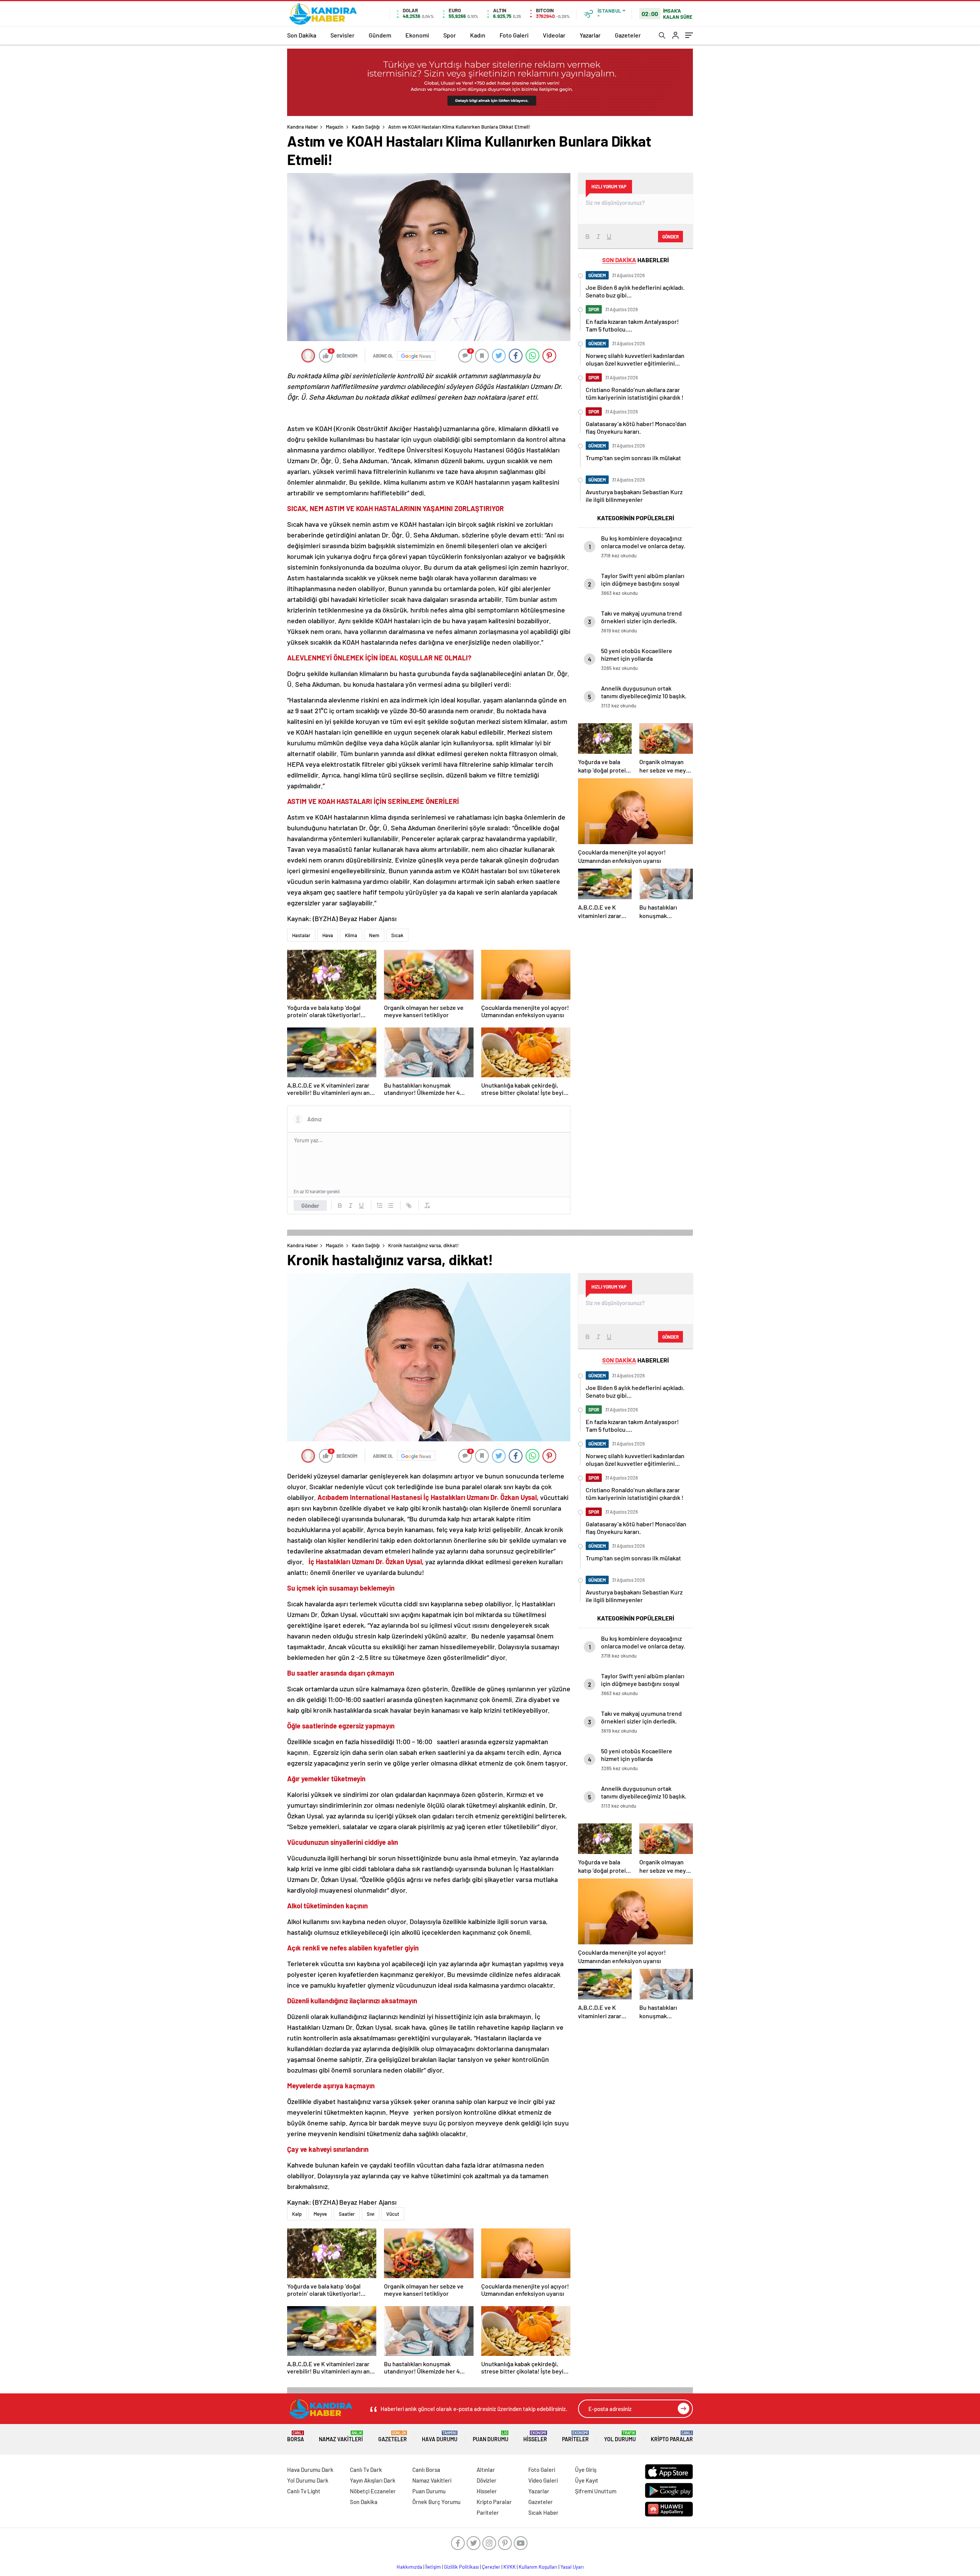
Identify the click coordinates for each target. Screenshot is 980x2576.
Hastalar (301, 935)
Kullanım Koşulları (538, 2567)
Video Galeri (543, 2480)
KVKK (510, 2567)
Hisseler (535, 2436)
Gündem (380, 35)
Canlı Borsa (426, 2470)
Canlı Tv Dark (366, 2470)
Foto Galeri (514, 35)
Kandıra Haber (303, 127)
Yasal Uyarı (572, 2567)
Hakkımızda (409, 2567)
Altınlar (486, 2470)
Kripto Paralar (672, 2436)
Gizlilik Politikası (461, 2567)
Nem (374, 935)
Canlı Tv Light (304, 2491)
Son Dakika (302, 35)
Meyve (320, 2214)
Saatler (347, 2214)
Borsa (296, 2436)
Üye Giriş (586, 2470)
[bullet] (390, 1206)
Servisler (342, 35)
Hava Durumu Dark (310, 2470)
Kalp (297, 2214)
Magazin (335, 127)
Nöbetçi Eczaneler (373, 2491)
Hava (328, 935)
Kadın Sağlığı (366, 127)
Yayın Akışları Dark (373, 2480)
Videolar (554, 35)
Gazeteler (628, 35)
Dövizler (487, 2480)
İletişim (433, 2567)
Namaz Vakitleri (341, 2436)
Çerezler (491, 2567)
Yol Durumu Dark (308, 2480)
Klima (351, 935)
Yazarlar (590, 35)
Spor (450, 35)
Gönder (310, 1206)
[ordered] (380, 1206)
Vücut (393, 2214)
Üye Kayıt (587, 2480)
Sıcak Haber (543, 2512)
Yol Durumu (620, 2436)
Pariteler (575, 2436)
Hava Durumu (440, 2436)
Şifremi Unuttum (596, 2491)
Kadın (478, 35)
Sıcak (397, 935)
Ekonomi (417, 35)
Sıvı (371, 2214)
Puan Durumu (491, 2436)
